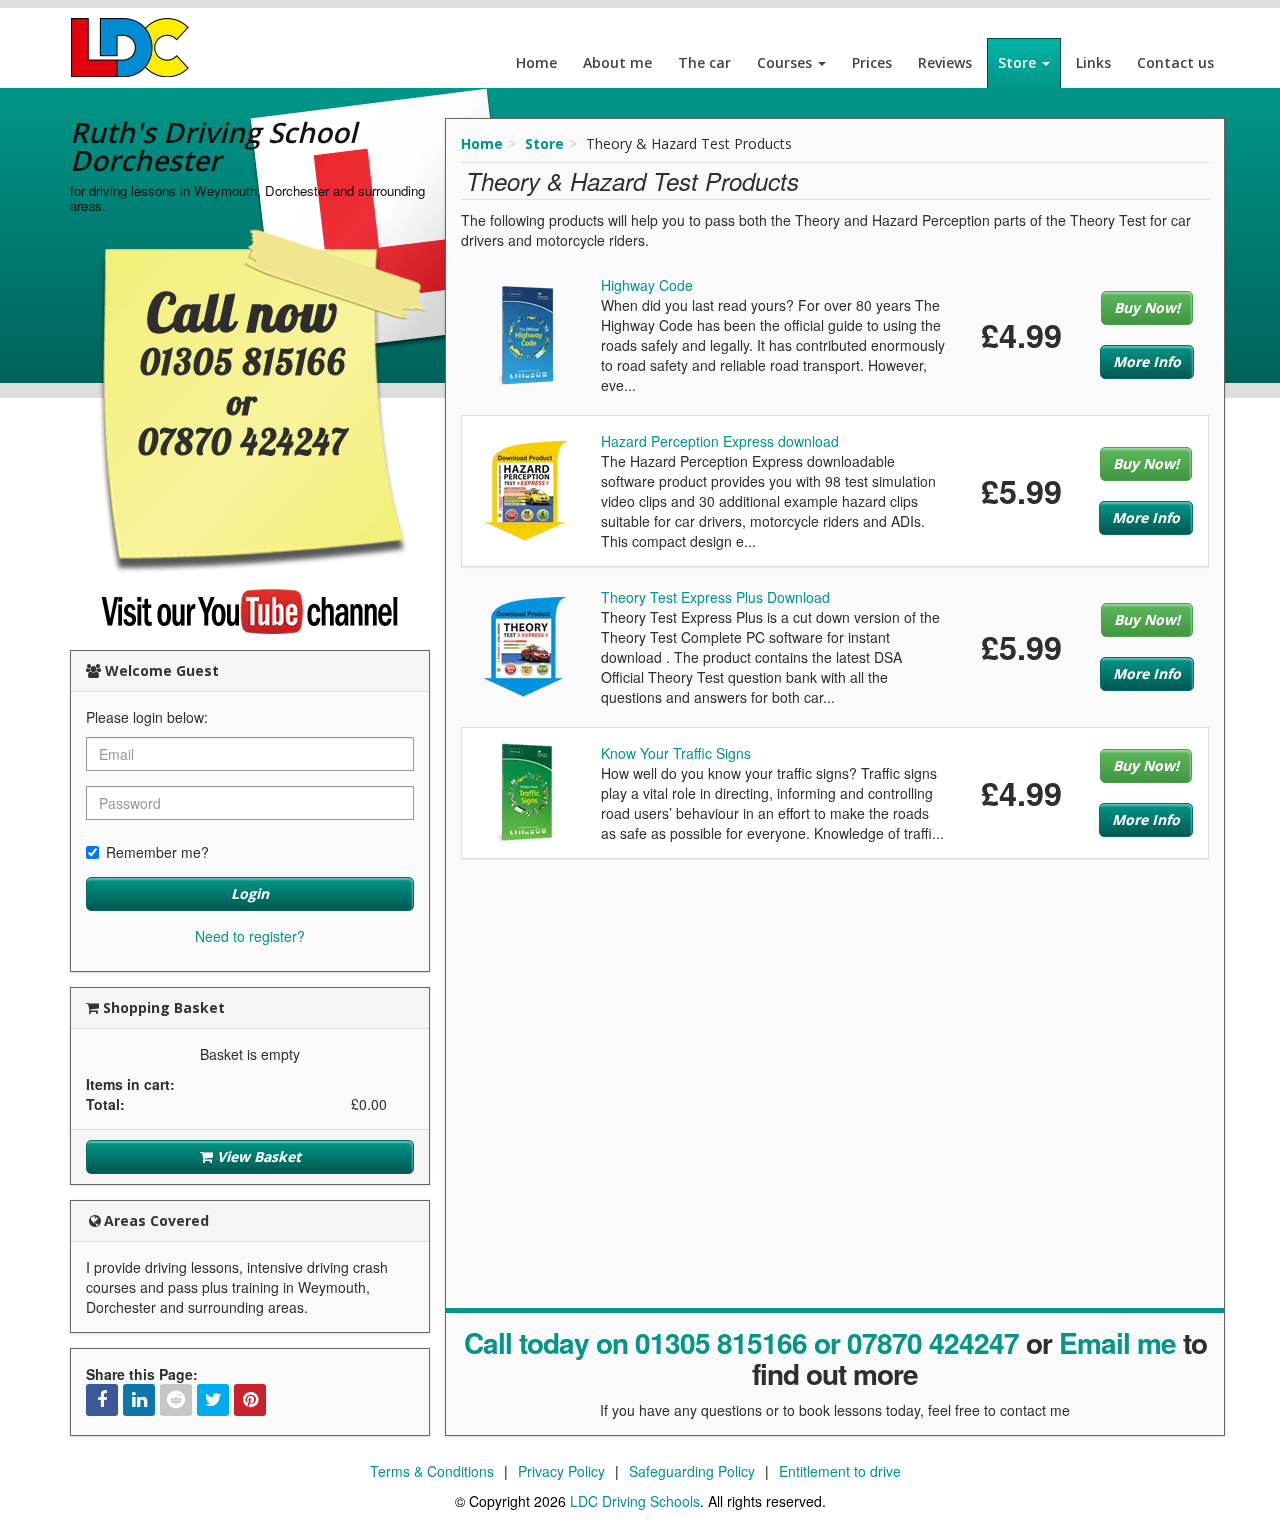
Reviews (945, 62)
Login (250, 893)
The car (704, 62)
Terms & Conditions (432, 1471)
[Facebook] (102, 1400)
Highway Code (647, 285)
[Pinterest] (250, 1400)
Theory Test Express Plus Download (715, 597)
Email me (1117, 1342)
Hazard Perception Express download (720, 441)
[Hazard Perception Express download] (527, 489)
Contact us (1175, 62)
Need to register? (250, 936)
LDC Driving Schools (635, 1501)
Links (1093, 62)
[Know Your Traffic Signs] (527, 791)
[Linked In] (139, 1400)
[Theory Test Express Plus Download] (526, 645)
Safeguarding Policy (692, 1471)
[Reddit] (176, 1400)
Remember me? (157, 852)
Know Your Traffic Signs (676, 753)
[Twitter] (213, 1400)
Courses (786, 62)
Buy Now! (1147, 307)
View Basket (257, 1156)
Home (536, 62)
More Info (1147, 361)
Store (1019, 62)
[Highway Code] (526, 333)
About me (617, 62)
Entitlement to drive (840, 1471)
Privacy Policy (561, 1471)
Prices (872, 62)
